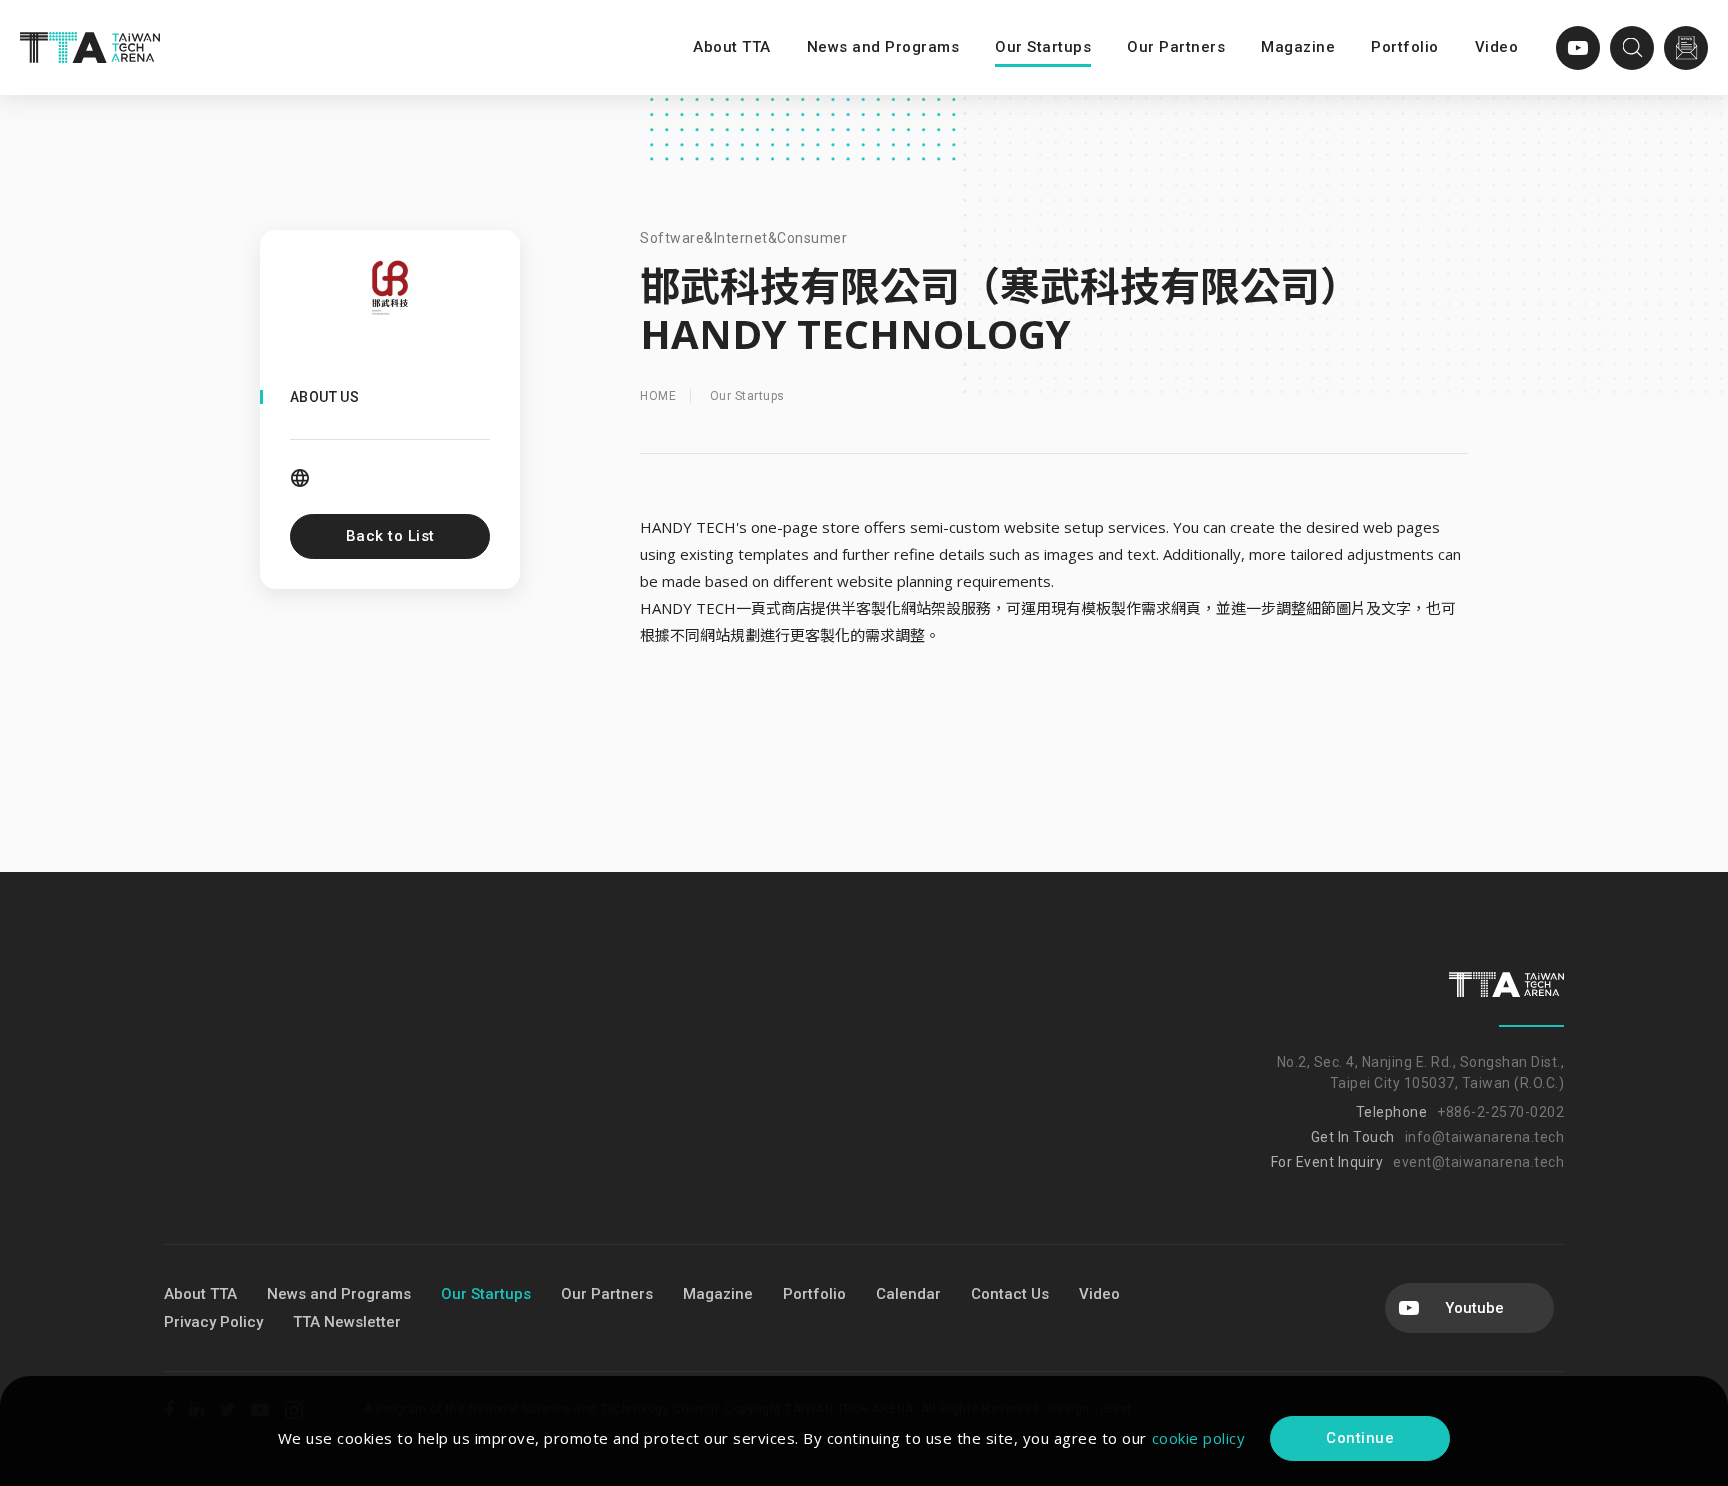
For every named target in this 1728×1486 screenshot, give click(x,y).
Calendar (908, 1294)
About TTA (732, 47)
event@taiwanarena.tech (1478, 1162)
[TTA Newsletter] (1686, 48)
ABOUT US (324, 397)
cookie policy (1199, 1438)
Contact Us (1010, 1294)
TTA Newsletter (347, 1322)
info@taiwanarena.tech (1485, 1137)
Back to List (390, 536)
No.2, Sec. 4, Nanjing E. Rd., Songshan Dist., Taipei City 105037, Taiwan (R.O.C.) (1420, 1072)
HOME (658, 396)
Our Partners (1176, 47)
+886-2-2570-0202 (1500, 1112)
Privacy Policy (213, 1322)
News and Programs (883, 47)
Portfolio (1405, 47)
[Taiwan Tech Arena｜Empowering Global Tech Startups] (90, 47)
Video (1497, 47)
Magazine (1298, 47)
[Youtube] (1578, 48)
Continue (1360, 1438)
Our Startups (1043, 47)
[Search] (1632, 48)
